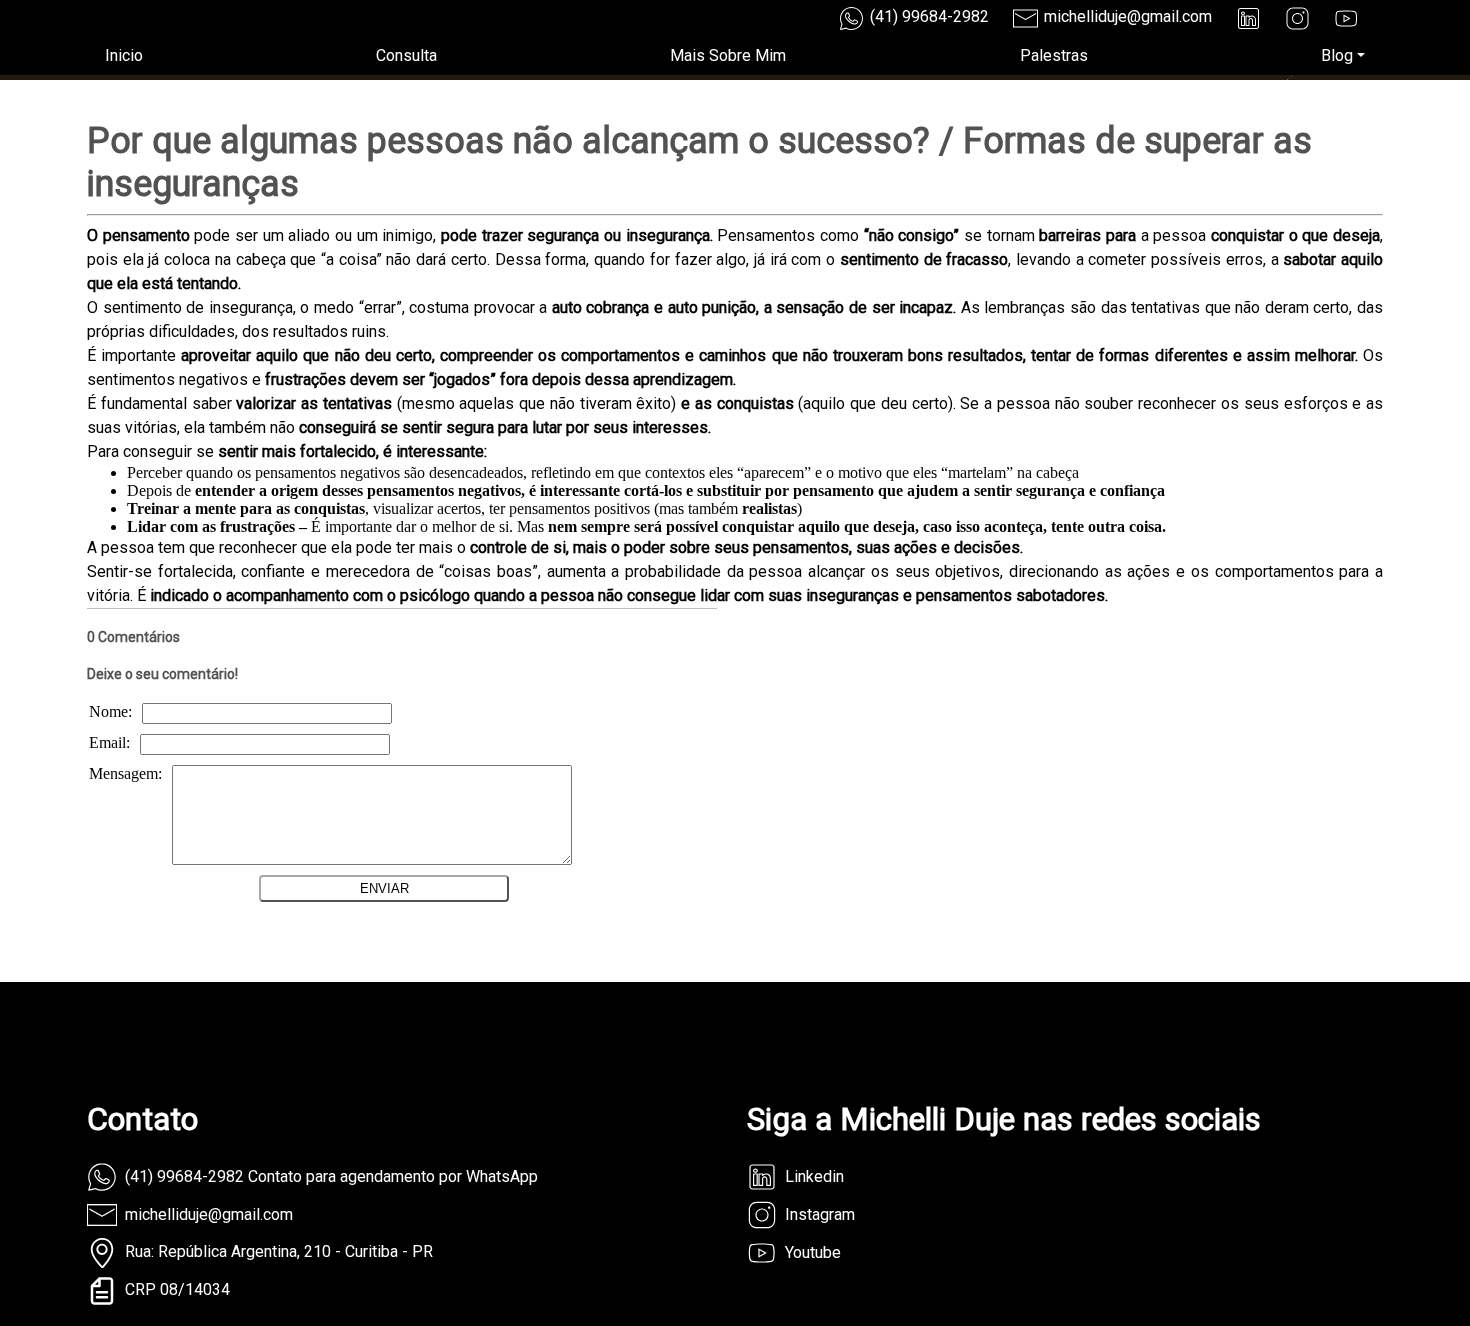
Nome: (110, 711)
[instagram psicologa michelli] (1297, 18)
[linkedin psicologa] (1248, 18)
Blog (1337, 55)
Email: (109, 742)
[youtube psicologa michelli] (1346, 18)
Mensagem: (125, 773)
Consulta (406, 55)
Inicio (124, 55)
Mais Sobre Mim (728, 55)
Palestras (1054, 55)
